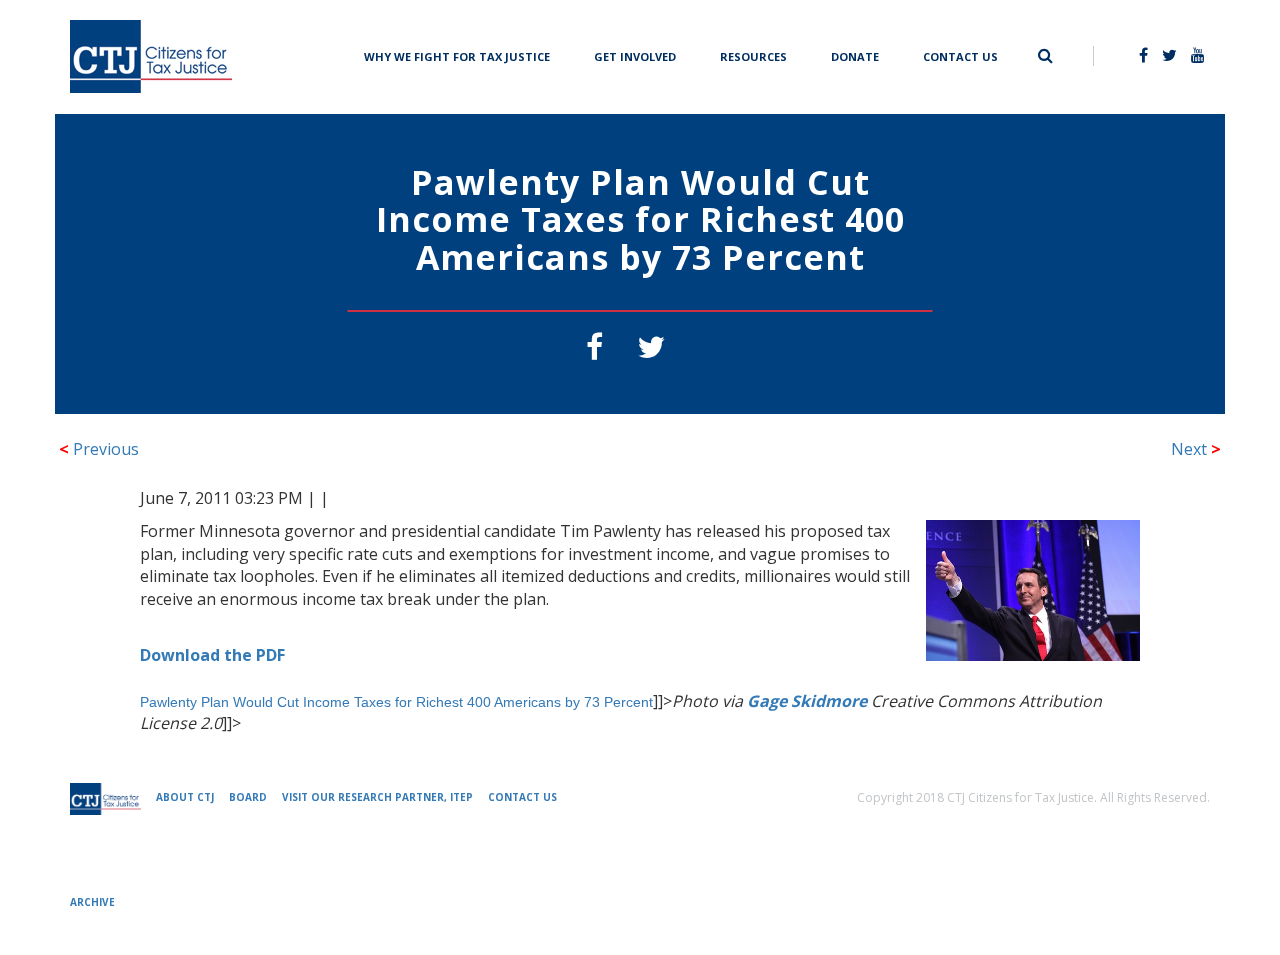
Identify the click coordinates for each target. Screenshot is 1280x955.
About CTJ (185, 797)
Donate (855, 54)
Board (248, 797)
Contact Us (960, 54)
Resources (753, 54)
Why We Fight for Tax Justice (457, 54)
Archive (92, 902)
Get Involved (635, 54)
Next (1196, 449)
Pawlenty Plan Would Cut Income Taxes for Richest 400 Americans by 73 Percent (396, 702)
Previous (99, 449)
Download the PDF (212, 655)
